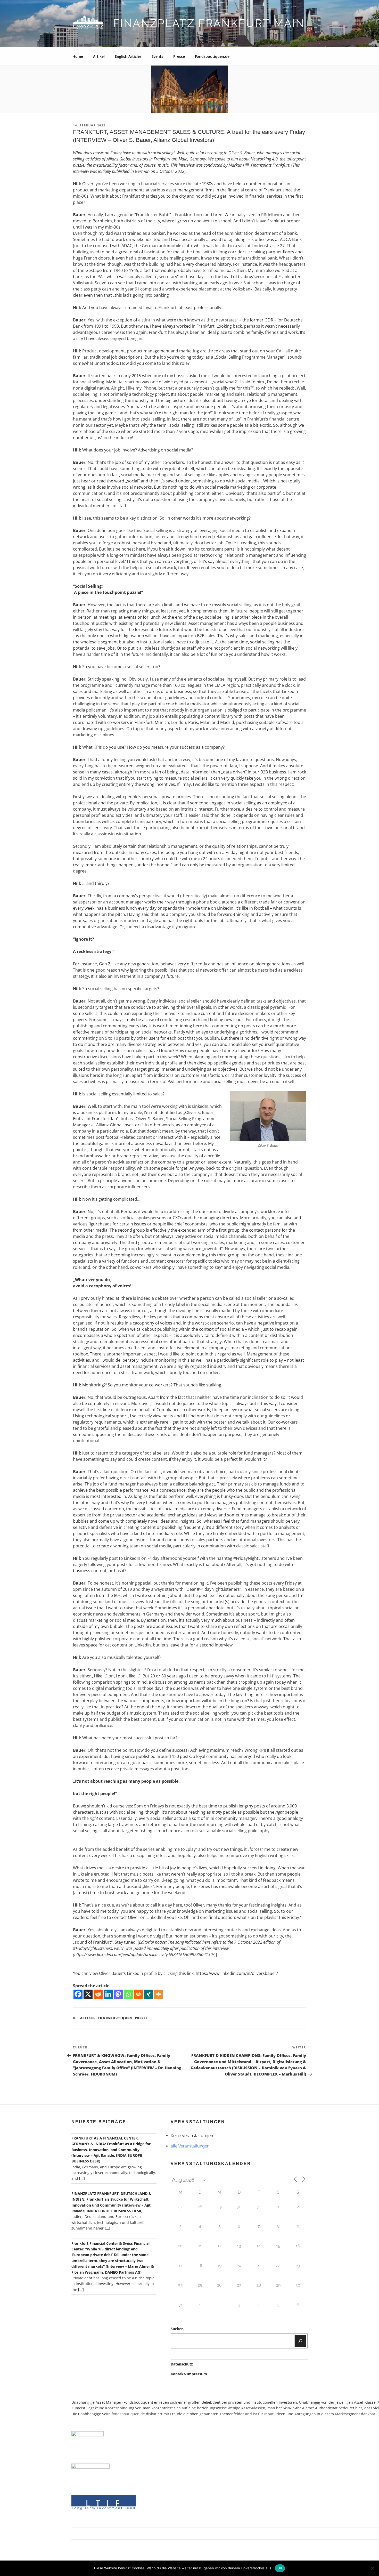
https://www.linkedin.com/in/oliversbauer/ (237, 1973)
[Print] (138, 1994)
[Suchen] (300, 2341)
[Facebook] (78, 1994)
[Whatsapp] (128, 1994)
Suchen (177, 2329)
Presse (179, 56)
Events (157, 56)
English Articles (128, 56)
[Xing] (148, 1994)
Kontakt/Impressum (189, 2374)
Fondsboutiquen (115, 2018)
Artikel (99, 56)
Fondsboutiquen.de (212, 56)
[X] (88, 1994)
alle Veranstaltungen (190, 2146)
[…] (82, 2178)
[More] (158, 1994)
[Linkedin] (108, 1994)
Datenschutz (182, 2364)
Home (78, 56)
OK (280, 2568)
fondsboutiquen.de (128, 2414)
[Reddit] (98, 1994)
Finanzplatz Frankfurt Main (209, 23)
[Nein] (373, 2568)
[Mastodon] (118, 1994)
